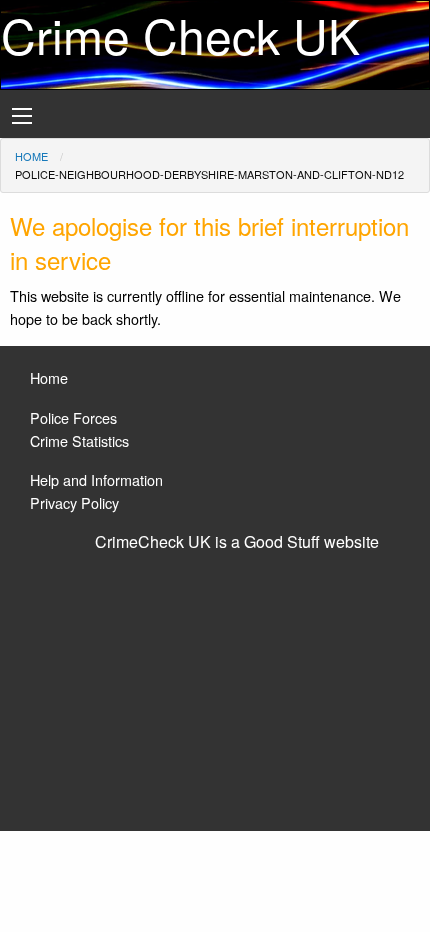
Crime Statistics (79, 440)
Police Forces (73, 417)
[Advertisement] (215, 682)
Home (31, 156)
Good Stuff (282, 541)
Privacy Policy (74, 502)
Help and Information (96, 479)
